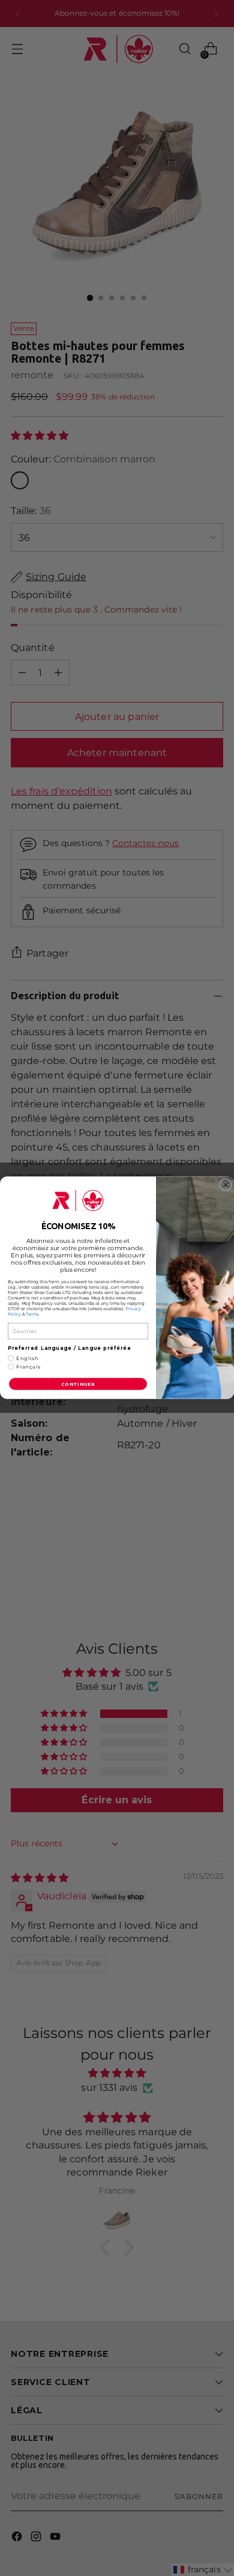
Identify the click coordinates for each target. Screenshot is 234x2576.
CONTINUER (78, 1384)
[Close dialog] (226, 1185)
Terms (32, 1315)
